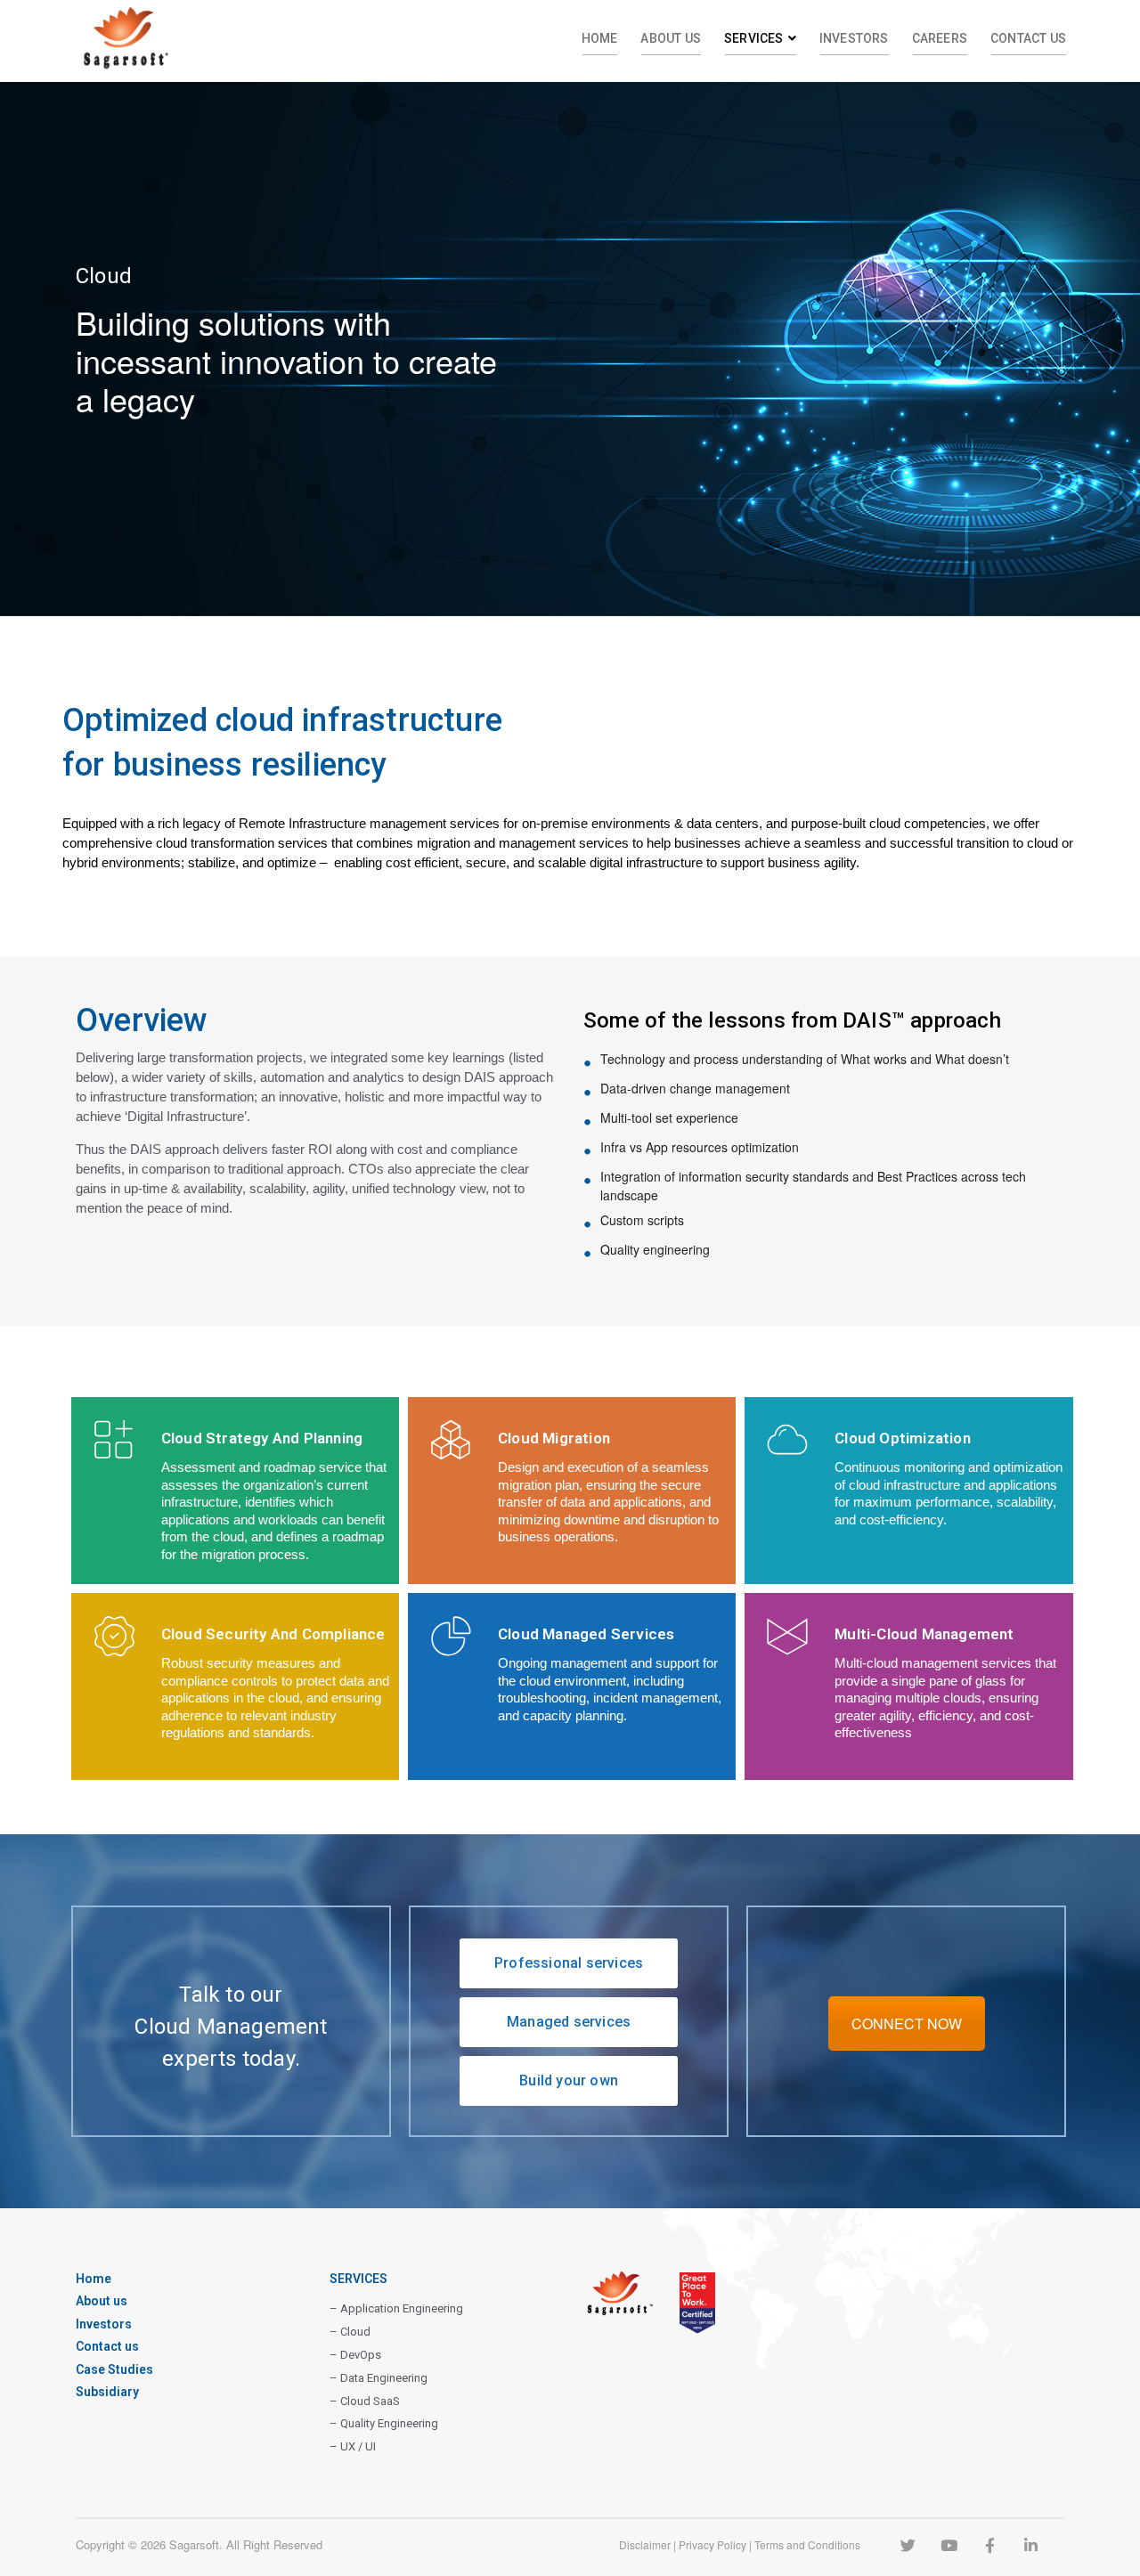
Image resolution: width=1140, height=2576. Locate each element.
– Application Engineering (396, 2308)
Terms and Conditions (807, 2544)
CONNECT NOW (907, 2023)
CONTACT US (1028, 38)
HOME (600, 38)
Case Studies (114, 2369)
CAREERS (940, 38)
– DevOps (355, 2355)
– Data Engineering (379, 2378)
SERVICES (754, 38)
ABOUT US (671, 38)
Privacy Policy (712, 2544)
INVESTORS (854, 38)
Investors (104, 2324)
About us (102, 2301)
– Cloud (350, 2332)
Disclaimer (645, 2544)
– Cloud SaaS (365, 2401)
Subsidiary (107, 2392)
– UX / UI (353, 2446)
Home (94, 2279)
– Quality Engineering (384, 2423)
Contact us (107, 2346)
